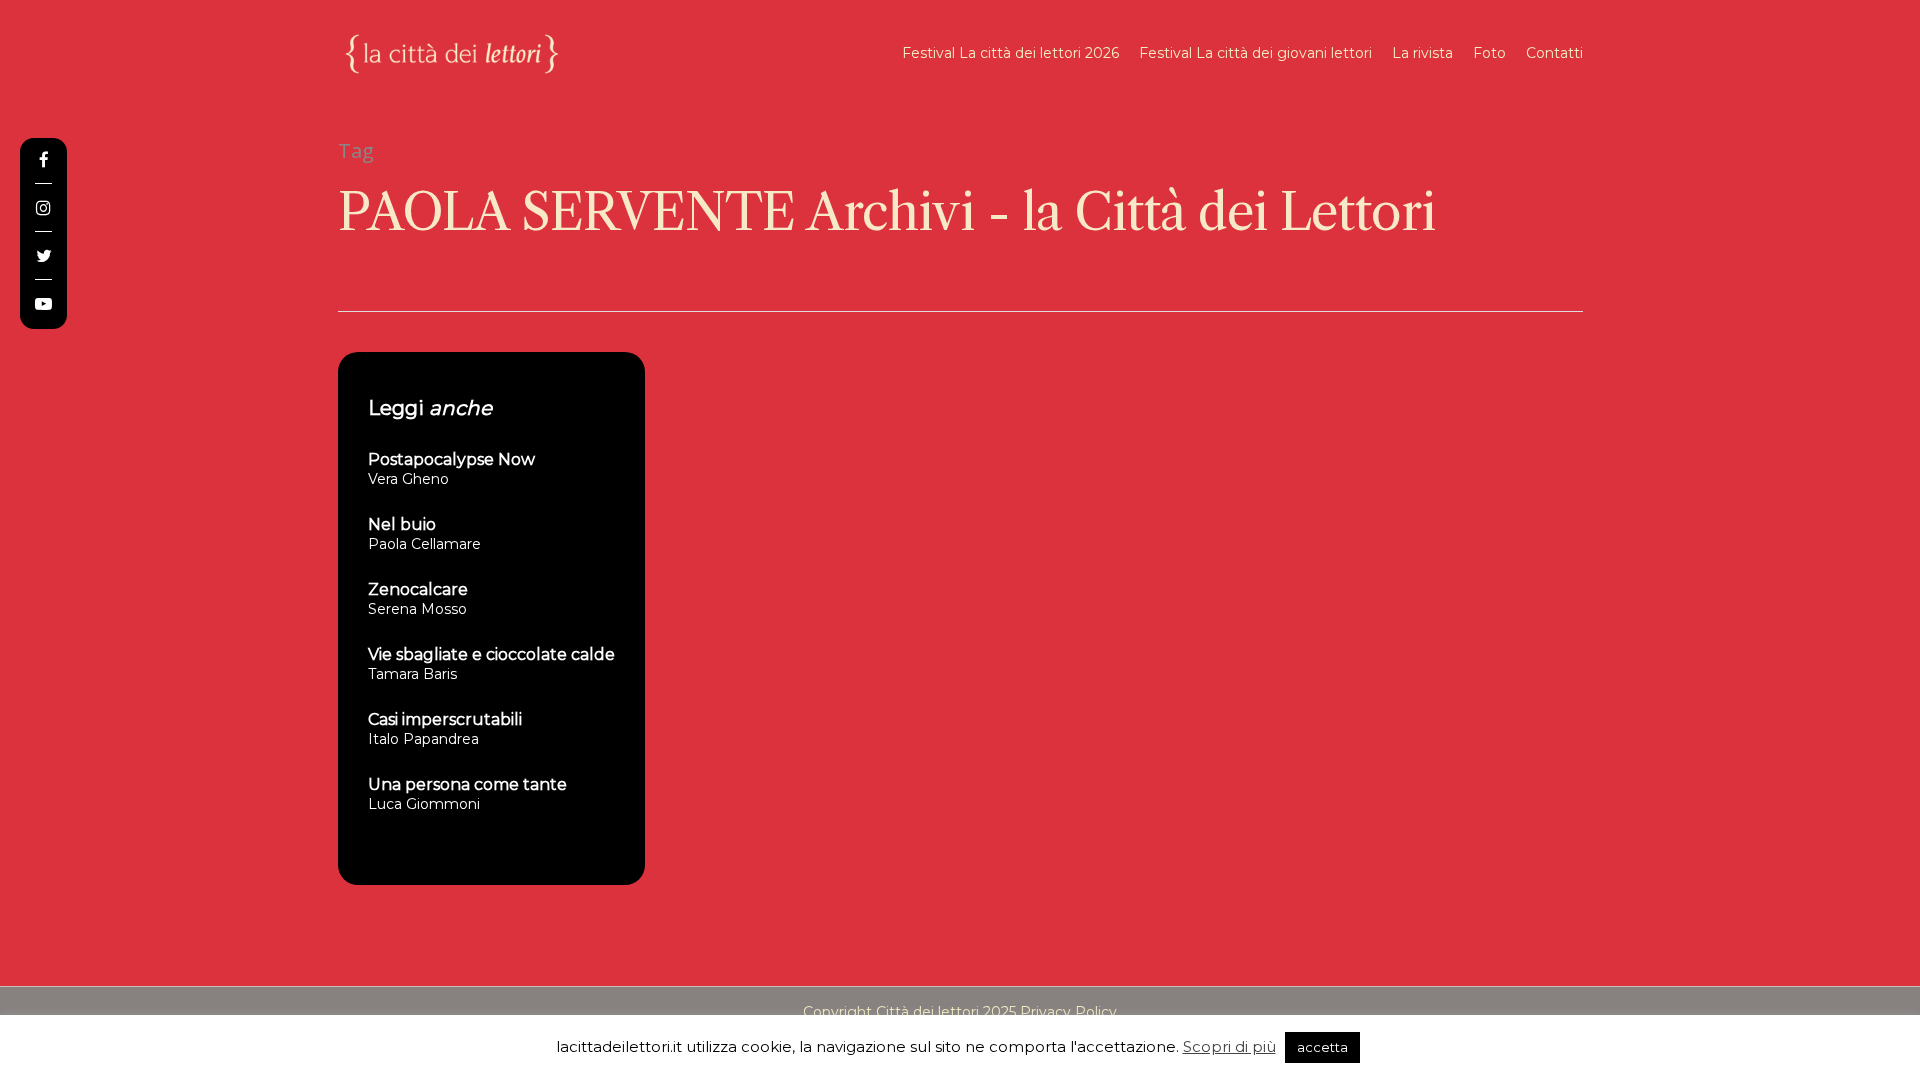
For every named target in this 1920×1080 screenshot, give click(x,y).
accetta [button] (1322, 1047)
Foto (1489, 53)
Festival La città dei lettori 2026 (1010, 53)
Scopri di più (1229, 1046)
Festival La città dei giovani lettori (1255, 53)
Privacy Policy (1068, 1012)
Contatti (1554, 53)
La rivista (1422, 53)
